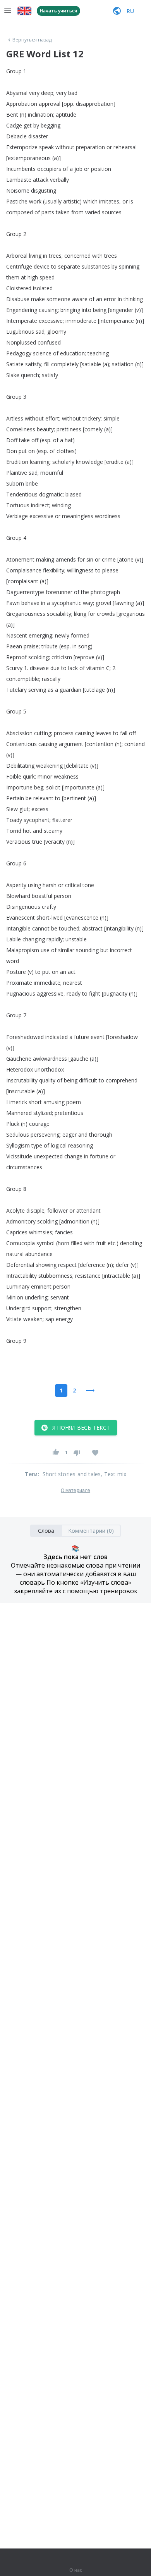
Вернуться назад (32, 40)
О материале (75, 1490)
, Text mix (113, 1474)
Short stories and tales (72, 1474)
